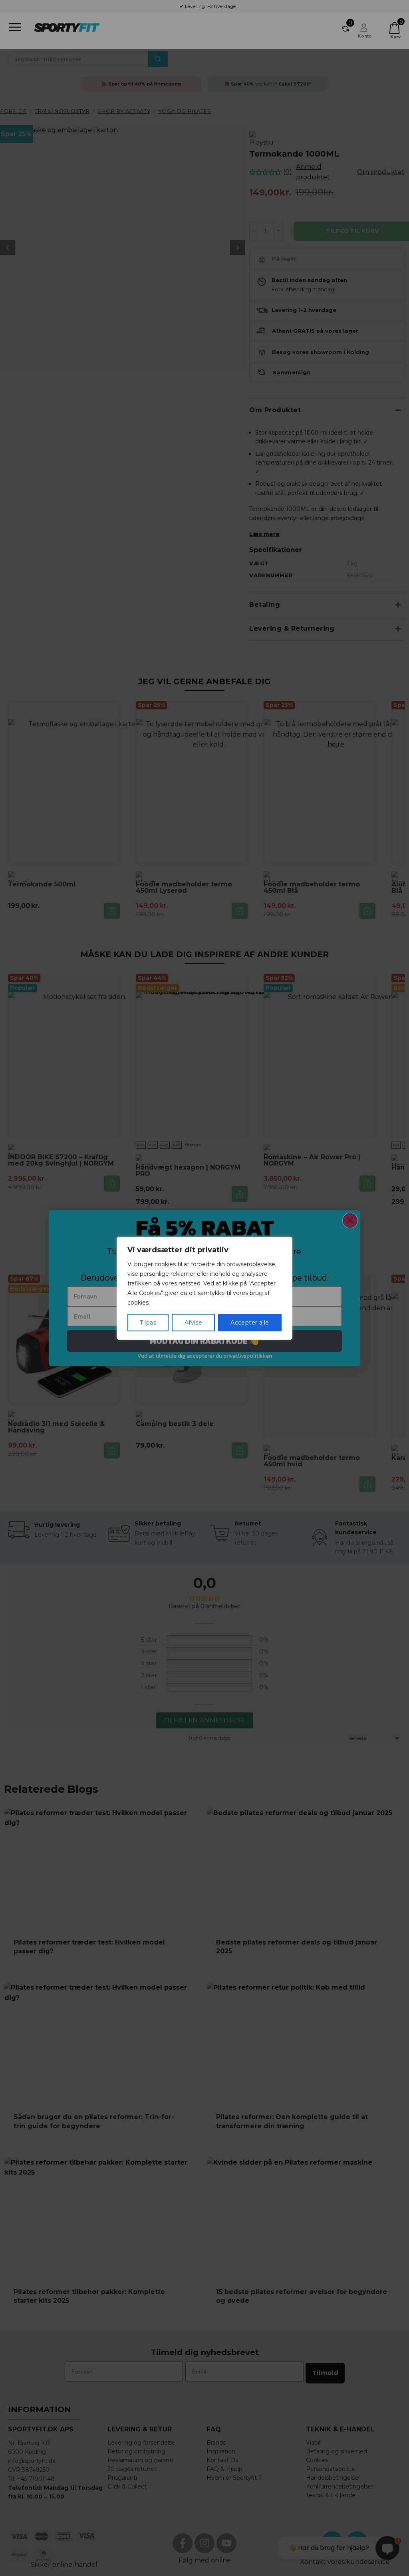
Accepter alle (250, 1323)
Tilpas (148, 1323)
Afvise (194, 1323)
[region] (204, 1288)
